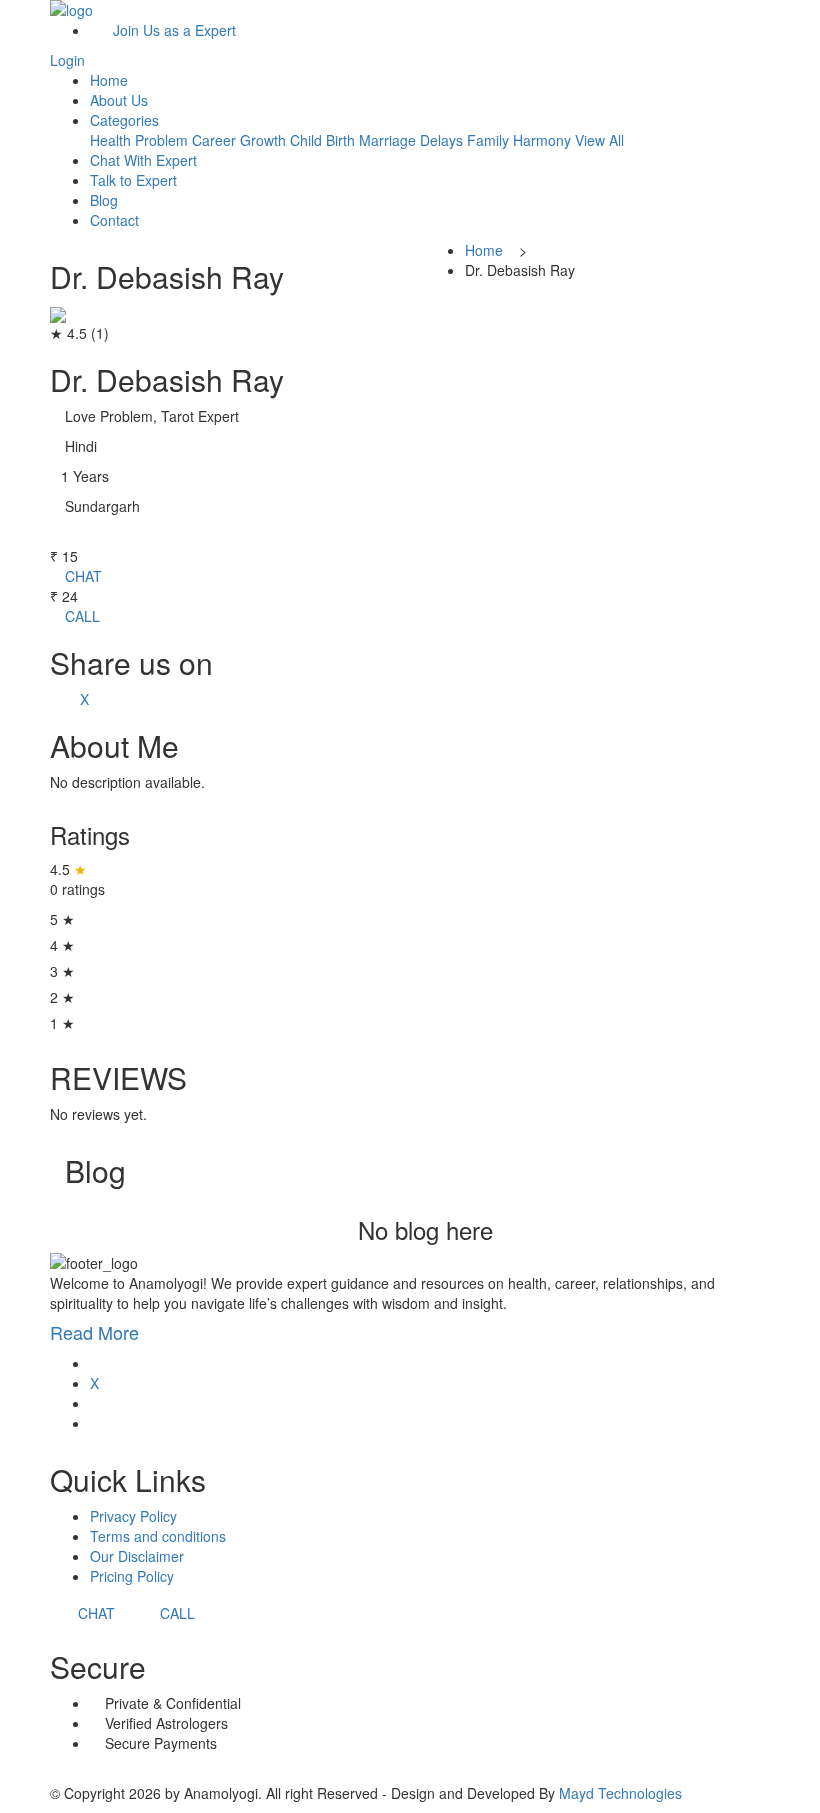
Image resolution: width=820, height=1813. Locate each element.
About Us (119, 100)
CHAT (81, 576)
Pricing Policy (132, 1576)
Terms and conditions (158, 1536)
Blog (104, 200)
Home (109, 80)
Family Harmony (519, 140)
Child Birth (322, 140)
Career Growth (239, 140)
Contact (114, 220)
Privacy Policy (133, 1516)
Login (67, 60)
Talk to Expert (133, 180)
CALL (80, 616)
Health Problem (139, 140)
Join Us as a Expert (168, 30)
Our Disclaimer (137, 1556)
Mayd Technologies (620, 1793)
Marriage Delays (411, 140)
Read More (97, 1332)
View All (599, 140)
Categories (124, 120)
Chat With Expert (143, 160)
